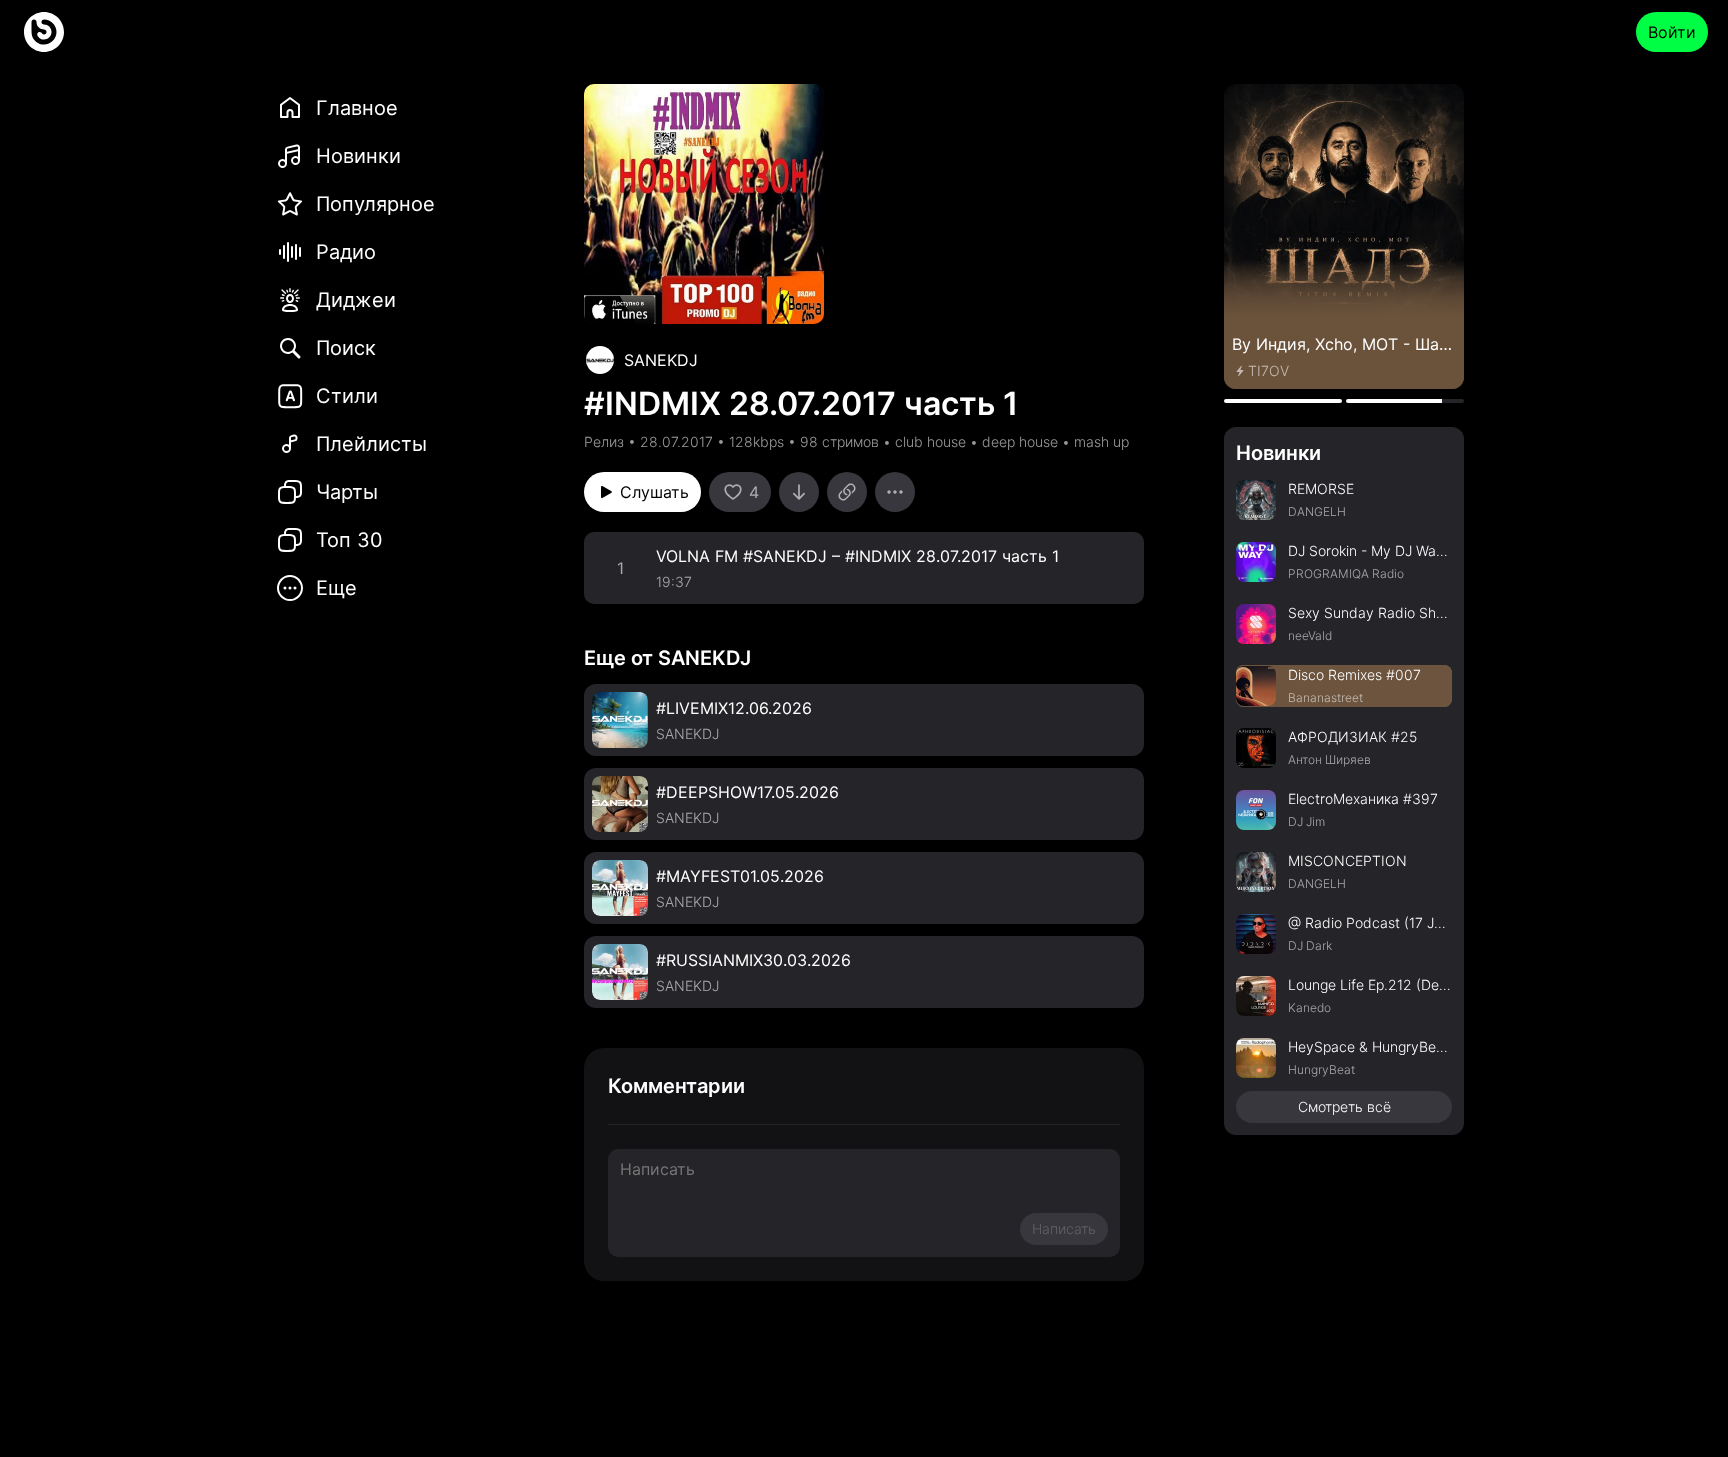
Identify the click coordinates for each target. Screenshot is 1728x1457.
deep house (1020, 441)
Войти (1672, 32)
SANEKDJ (661, 360)
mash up (1101, 441)
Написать (1064, 1228)
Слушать (654, 492)
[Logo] (44, 32)
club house (930, 441)
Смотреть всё (1344, 1106)
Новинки (1278, 453)
